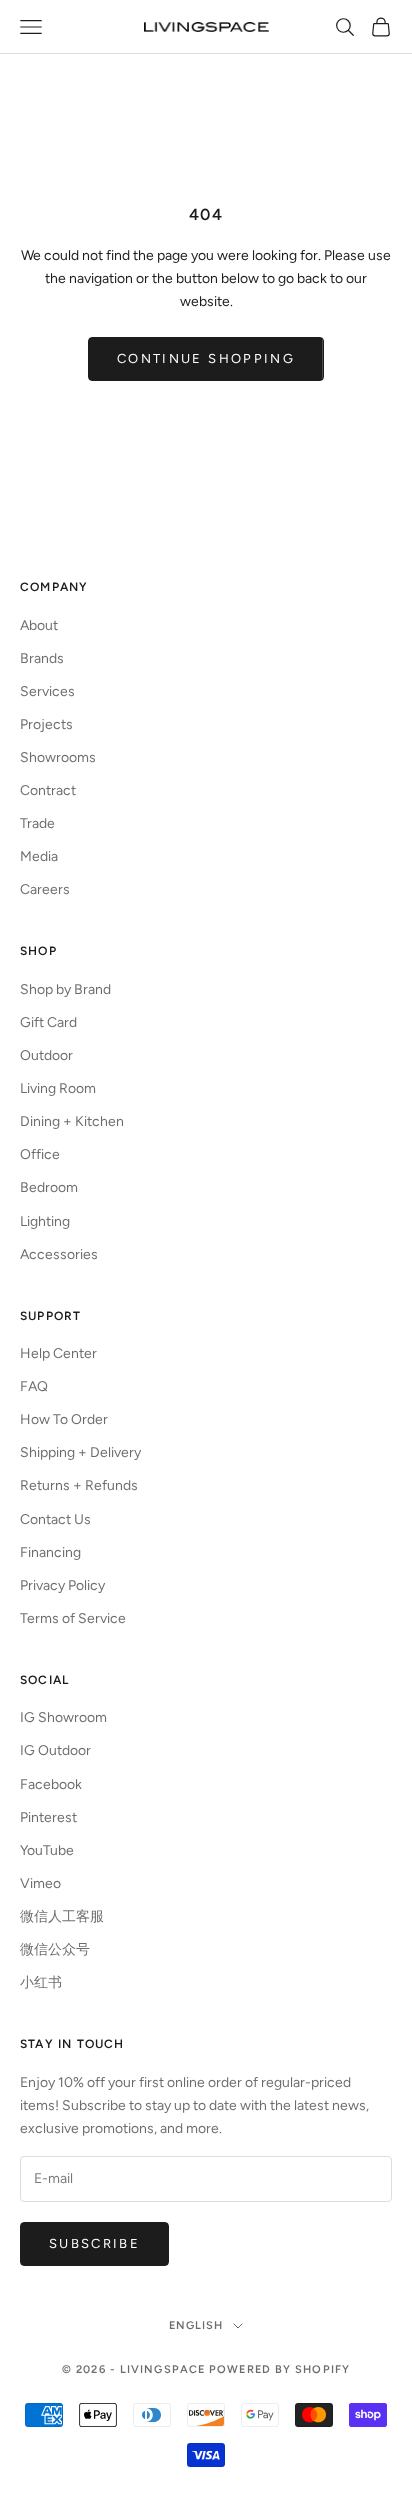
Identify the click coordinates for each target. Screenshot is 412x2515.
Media (39, 856)
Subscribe (94, 2243)
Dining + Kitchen (72, 1121)
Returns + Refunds (79, 1485)
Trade (37, 823)
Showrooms (58, 757)
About (39, 625)
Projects (46, 724)
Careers (45, 889)
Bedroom (49, 1187)
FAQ (34, 1386)
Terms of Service (73, 1618)
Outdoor (46, 1055)
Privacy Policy (62, 1585)
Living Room (58, 1088)
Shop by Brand (65, 989)
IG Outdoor (55, 1750)
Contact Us (55, 1519)
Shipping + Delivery (80, 1452)
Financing (50, 1552)
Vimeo (40, 1883)
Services (47, 691)
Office (40, 1154)
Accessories (59, 1254)
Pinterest (48, 1817)
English (196, 2325)
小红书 (41, 1982)
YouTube (47, 1850)
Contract (48, 790)
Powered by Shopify (279, 2369)
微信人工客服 (62, 1916)
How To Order (64, 1419)
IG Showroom (63, 1717)
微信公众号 (55, 1949)
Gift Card (48, 1022)
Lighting (45, 1221)
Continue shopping (206, 358)
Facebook (51, 1784)
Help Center (58, 1353)
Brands (42, 658)
